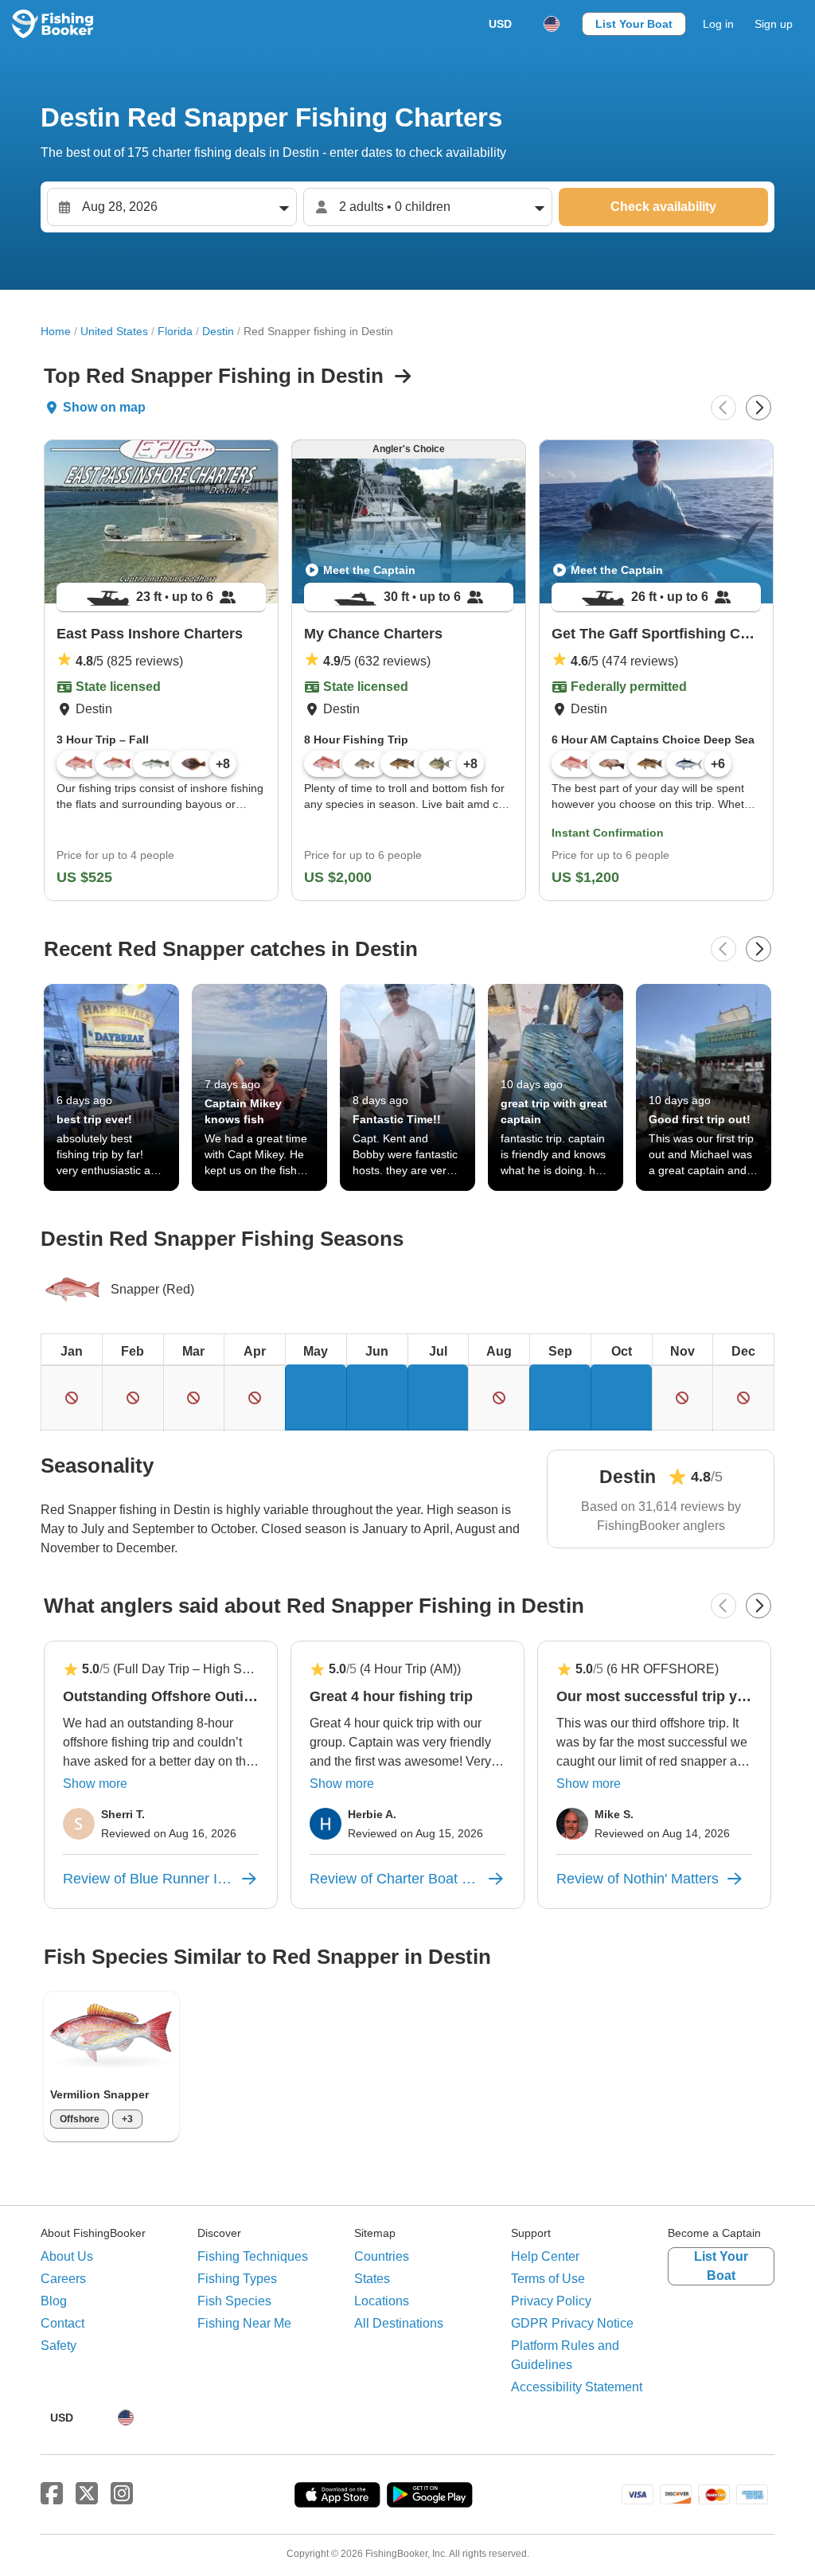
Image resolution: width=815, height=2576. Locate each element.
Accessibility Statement (577, 2387)
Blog (54, 2301)
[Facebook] (52, 2494)
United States (114, 331)
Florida (175, 331)
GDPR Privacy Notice (572, 2323)
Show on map (104, 407)
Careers (63, 2279)
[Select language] (552, 24)
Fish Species (234, 2301)
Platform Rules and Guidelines (565, 2355)
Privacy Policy (551, 2301)
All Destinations (399, 2323)
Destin (218, 331)
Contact (62, 2323)
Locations (382, 2301)
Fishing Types (237, 2279)
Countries (382, 2256)
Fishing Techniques (253, 2256)
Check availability (663, 207)
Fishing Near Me (244, 2323)
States (372, 2279)
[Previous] (723, 408)
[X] (87, 2494)
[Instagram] (122, 2494)
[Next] (758, 408)
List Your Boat (634, 24)
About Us (67, 2256)
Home (56, 331)
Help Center (545, 2256)
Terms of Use (548, 2279)
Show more (95, 1784)
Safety (58, 2346)
